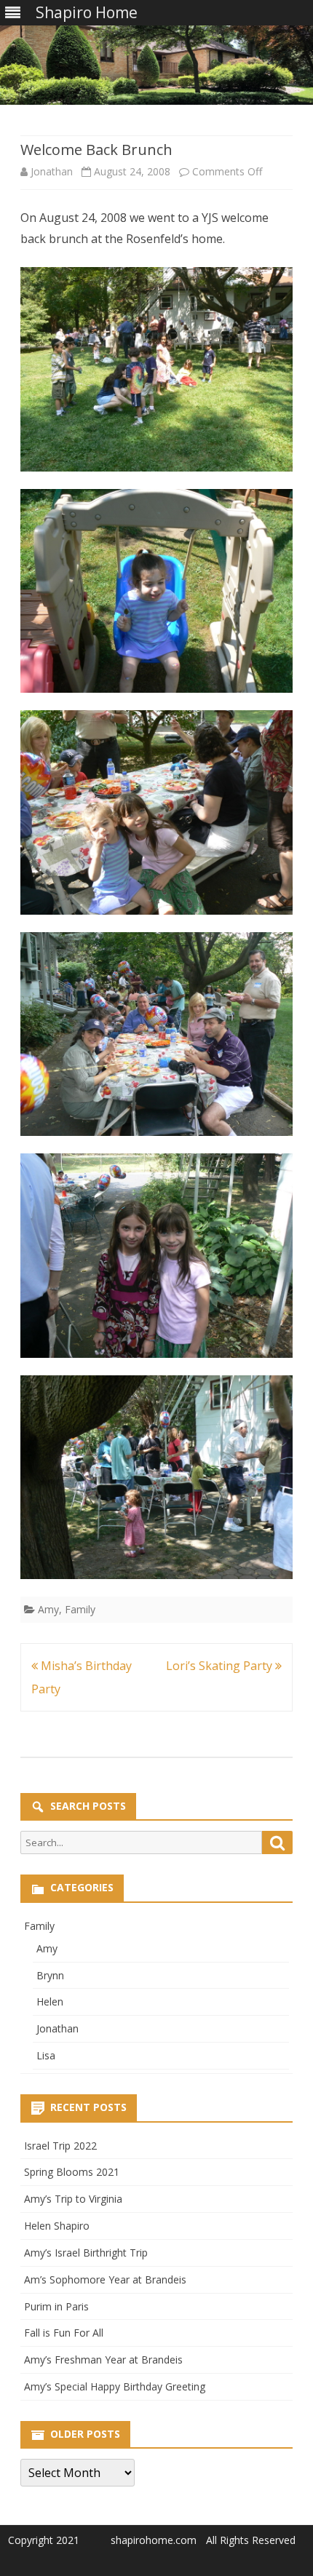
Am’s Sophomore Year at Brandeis (105, 2279)
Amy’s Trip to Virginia (73, 2199)
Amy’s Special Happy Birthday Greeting (115, 2386)
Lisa (46, 2055)
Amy (48, 1609)
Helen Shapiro (57, 2226)
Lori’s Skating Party (221, 1666)
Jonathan (52, 171)
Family (80, 1609)
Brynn (50, 1975)
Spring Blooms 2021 (72, 2172)
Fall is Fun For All (64, 2333)
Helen (50, 2001)
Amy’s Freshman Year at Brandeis (103, 2360)
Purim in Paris (56, 2306)
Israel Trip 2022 (60, 2146)
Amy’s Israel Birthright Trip (86, 2253)
